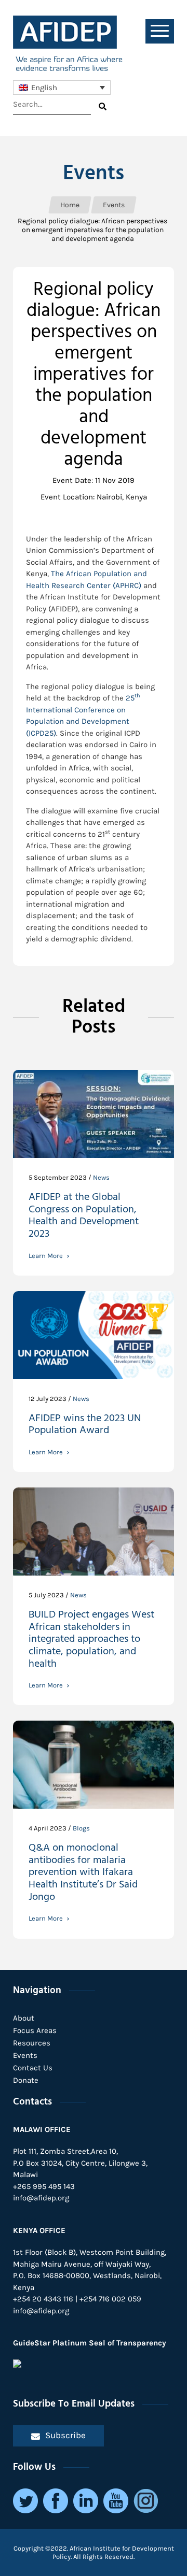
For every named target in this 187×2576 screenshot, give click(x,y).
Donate (26, 2080)
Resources (32, 2043)
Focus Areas (35, 2030)
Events (25, 2055)
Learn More (46, 1256)
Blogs (81, 1828)
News (101, 1177)
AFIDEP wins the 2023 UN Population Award (85, 1426)
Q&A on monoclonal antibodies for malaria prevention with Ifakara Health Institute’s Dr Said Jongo (83, 1874)
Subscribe (65, 2435)
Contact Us (33, 2068)
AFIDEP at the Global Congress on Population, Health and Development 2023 (84, 1217)
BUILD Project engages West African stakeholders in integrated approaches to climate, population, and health (91, 1641)
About (24, 2018)
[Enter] (103, 106)
